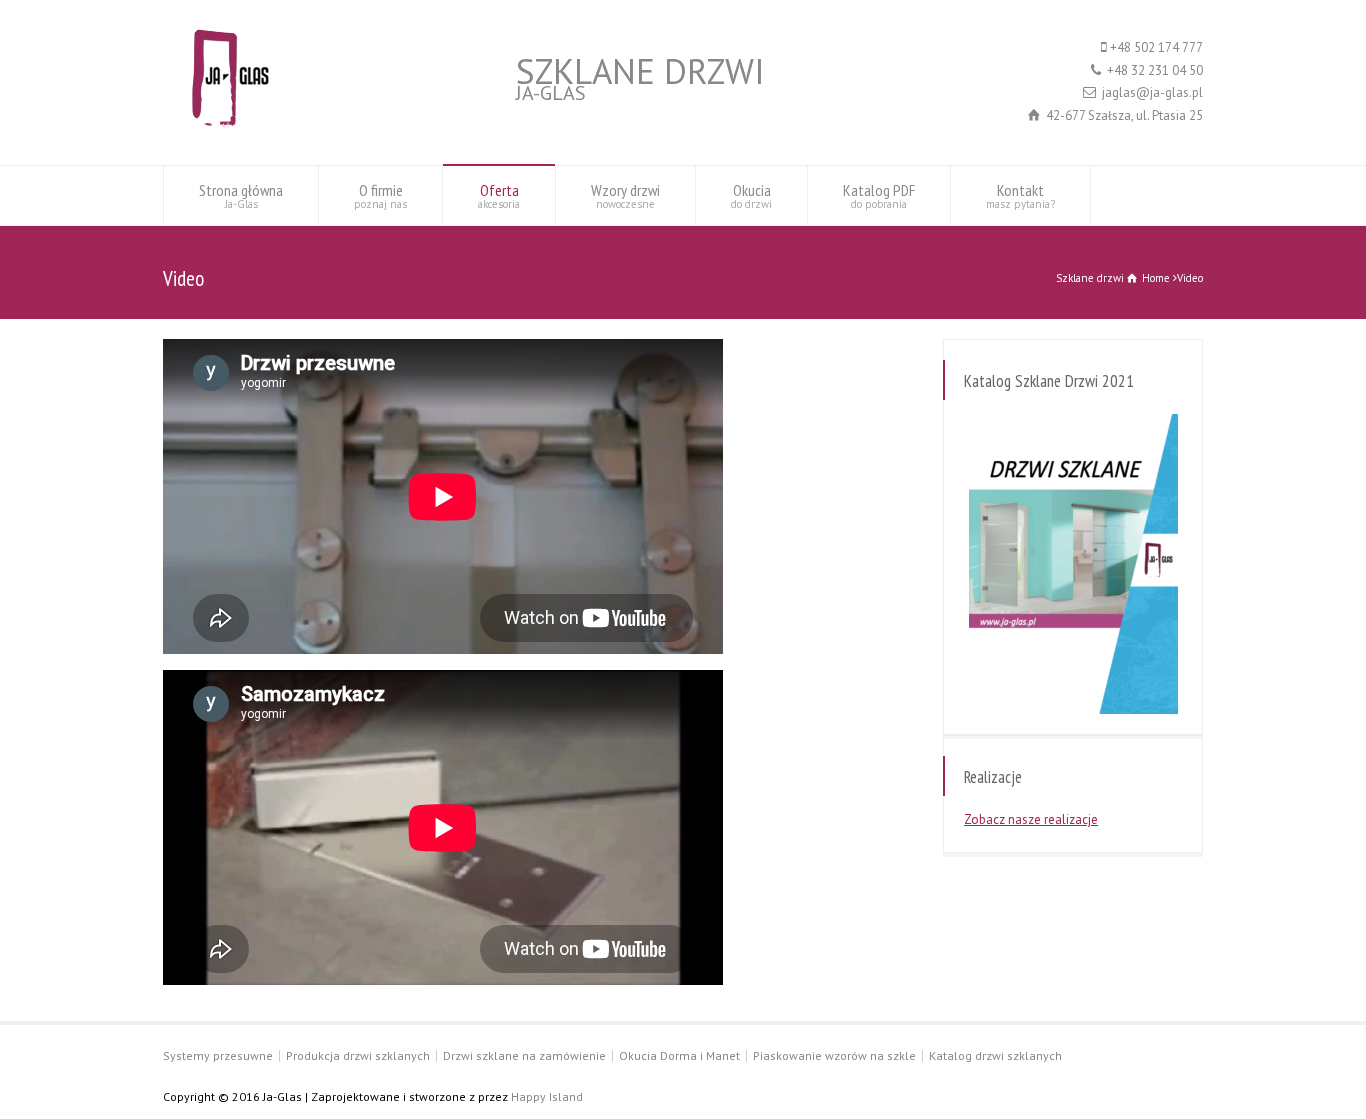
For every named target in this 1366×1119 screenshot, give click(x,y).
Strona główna (241, 195)
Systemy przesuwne (218, 1055)
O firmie (380, 195)
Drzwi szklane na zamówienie (524, 1055)
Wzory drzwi (625, 195)
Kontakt (1020, 195)
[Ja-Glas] (221, 127)
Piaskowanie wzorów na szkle (834, 1055)
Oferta (499, 195)
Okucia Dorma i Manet (679, 1055)
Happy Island (547, 1096)
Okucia (751, 195)
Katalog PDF (879, 195)
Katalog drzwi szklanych (995, 1055)
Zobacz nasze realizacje (1031, 819)
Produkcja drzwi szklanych (358, 1055)
